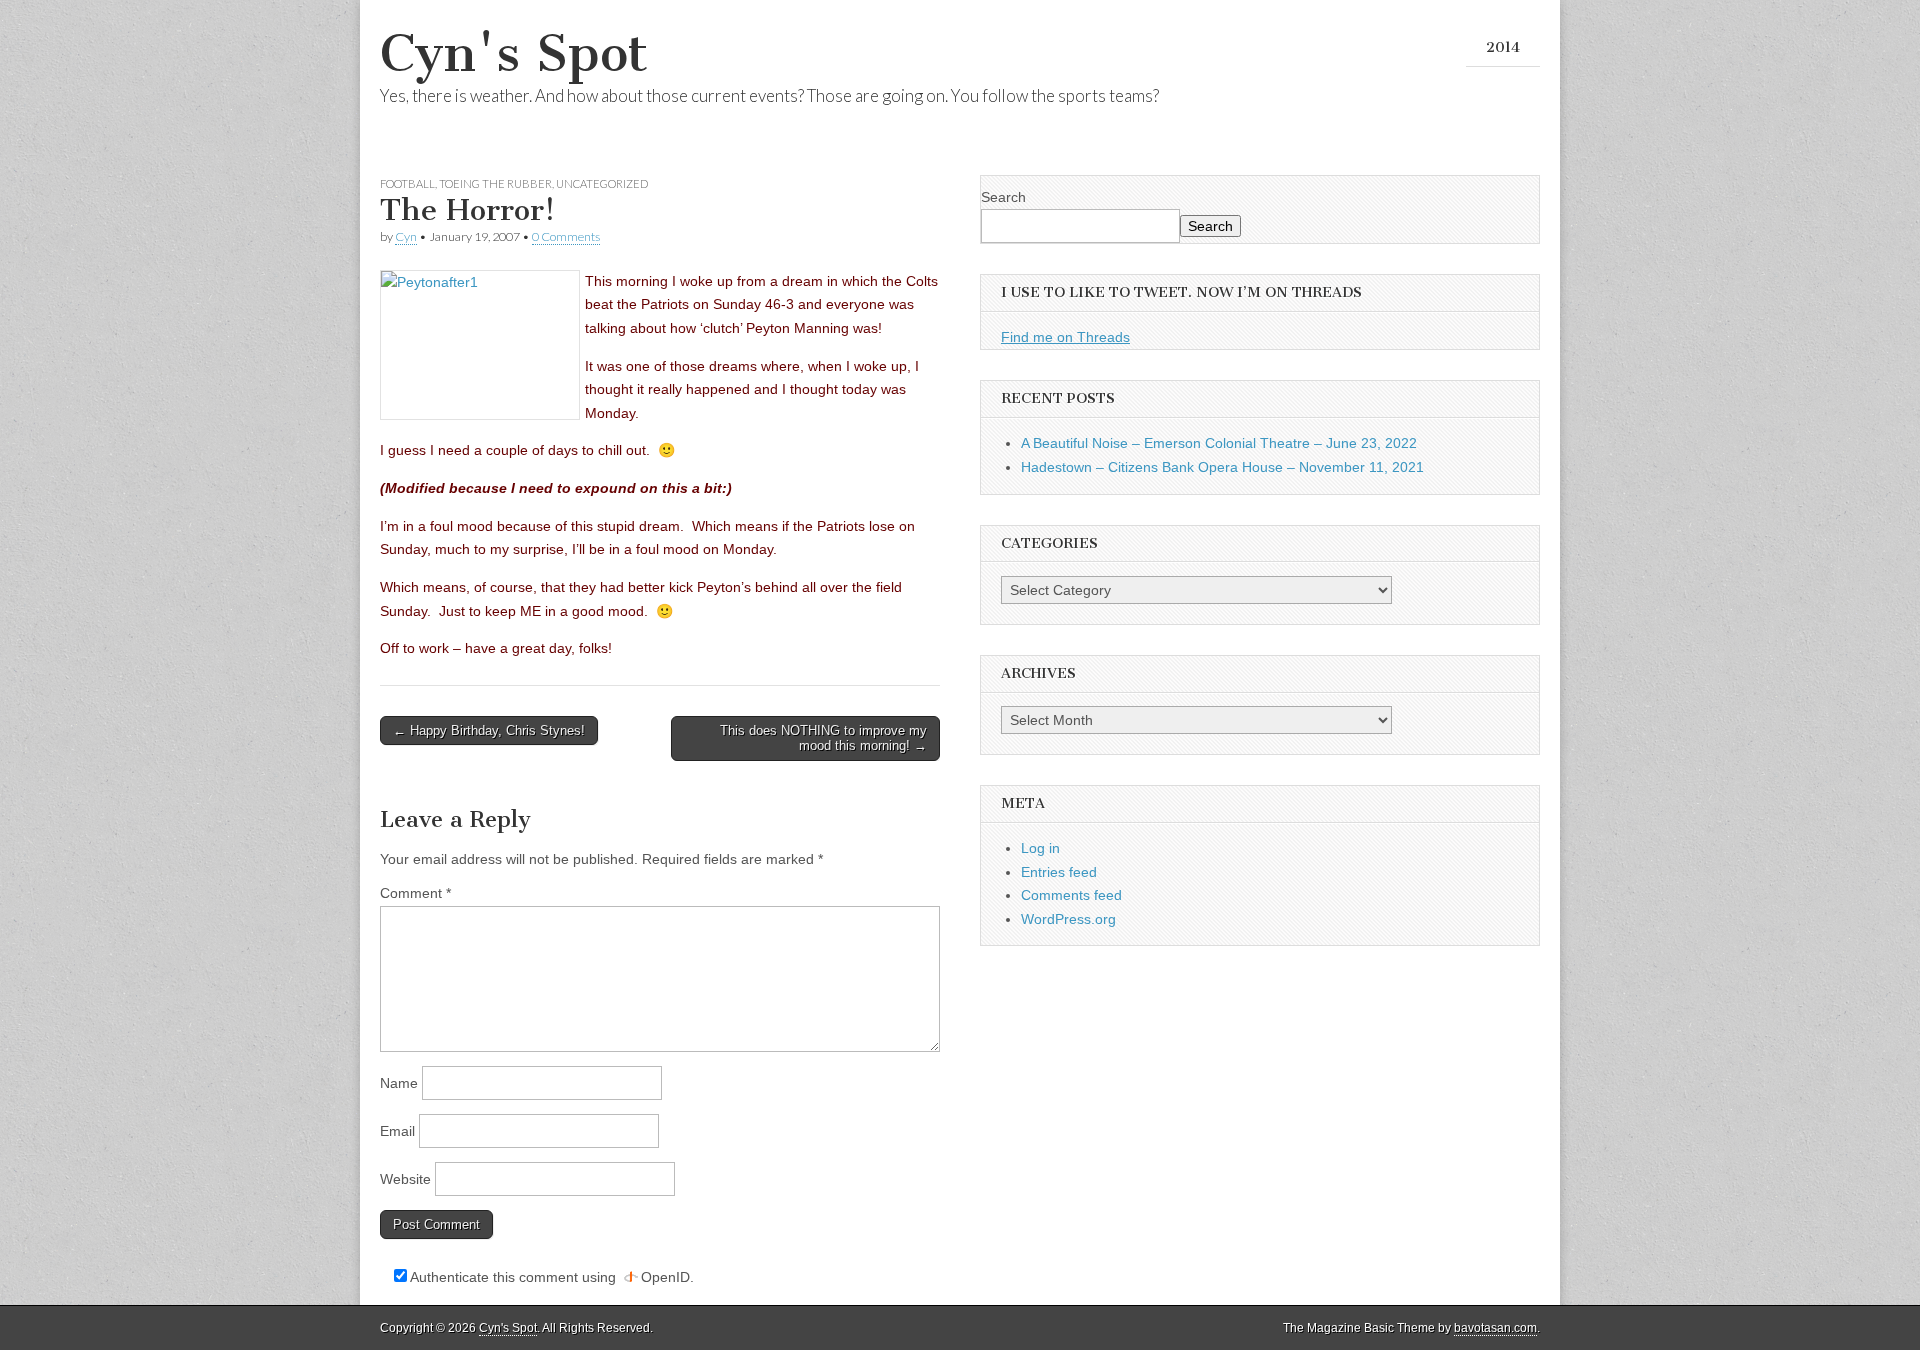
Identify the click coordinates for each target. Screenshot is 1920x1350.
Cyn (406, 236)
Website (405, 1179)
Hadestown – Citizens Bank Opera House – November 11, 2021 (1222, 467)
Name (399, 1083)
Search (1003, 197)
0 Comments (566, 236)
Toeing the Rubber (495, 183)
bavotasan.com (1495, 1328)
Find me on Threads (1065, 337)
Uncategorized (602, 183)
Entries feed (1059, 872)
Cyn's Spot (514, 53)
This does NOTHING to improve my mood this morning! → (823, 738)
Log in (1040, 848)
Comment (415, 893)
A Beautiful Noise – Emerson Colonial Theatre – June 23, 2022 (1219, 443)
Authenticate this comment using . (550, 1277)
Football (407, 183)
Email (397, 1131)
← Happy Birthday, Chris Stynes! (489, 730)
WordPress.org (1068, 919)
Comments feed (1071, 895)
